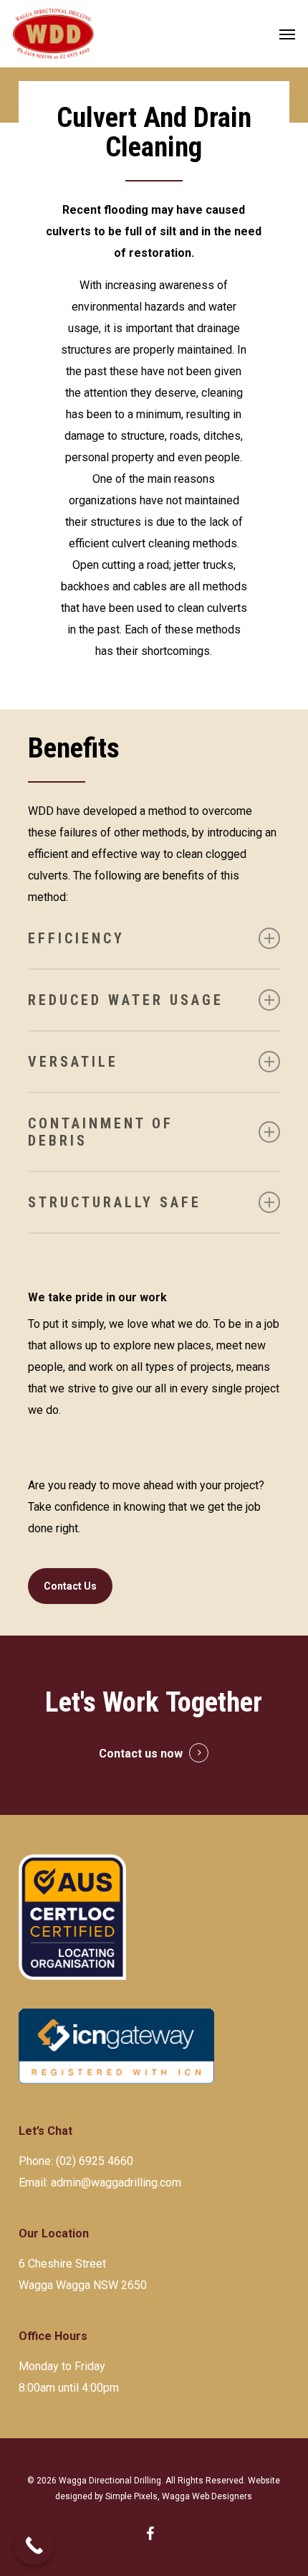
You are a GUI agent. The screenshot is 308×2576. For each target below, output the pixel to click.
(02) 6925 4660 (95, 2161)
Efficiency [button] (76, 938)
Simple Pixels (131, 2496)
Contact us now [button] (141, 1754)
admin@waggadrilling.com (116, 2183)
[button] (287, 34)
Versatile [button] (73, 1062)
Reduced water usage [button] (126, 1000)
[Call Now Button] (34, 2546)
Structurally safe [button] (115, 1202)
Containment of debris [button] (101, 1132)
